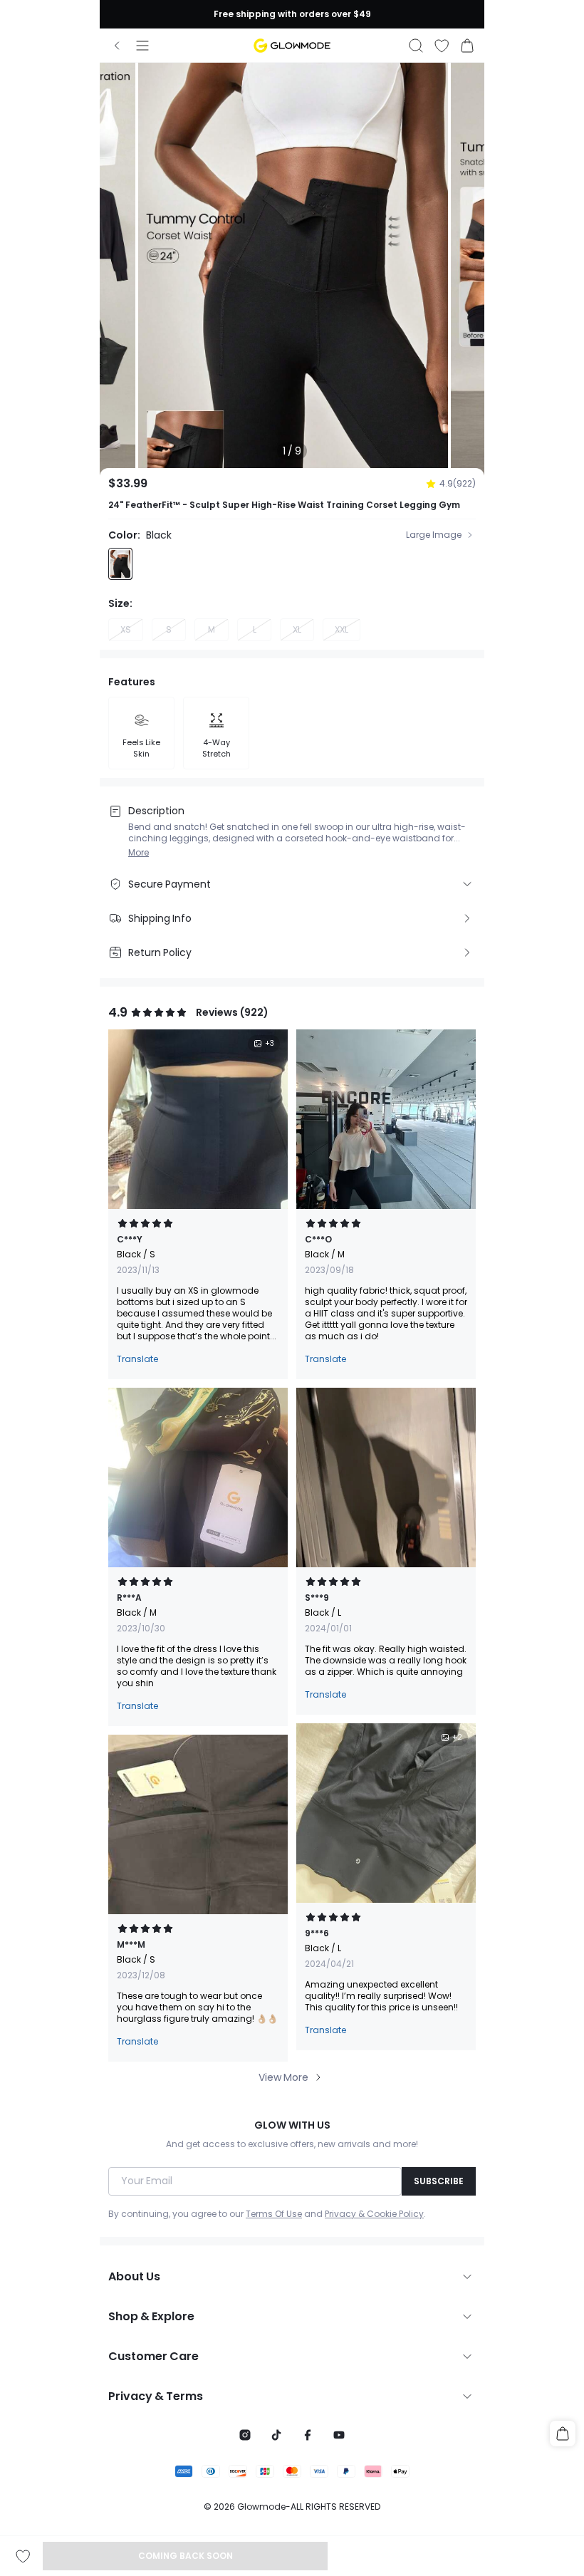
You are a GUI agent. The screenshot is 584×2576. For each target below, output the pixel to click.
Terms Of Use (274, 2214)
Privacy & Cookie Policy (374, 2214)
